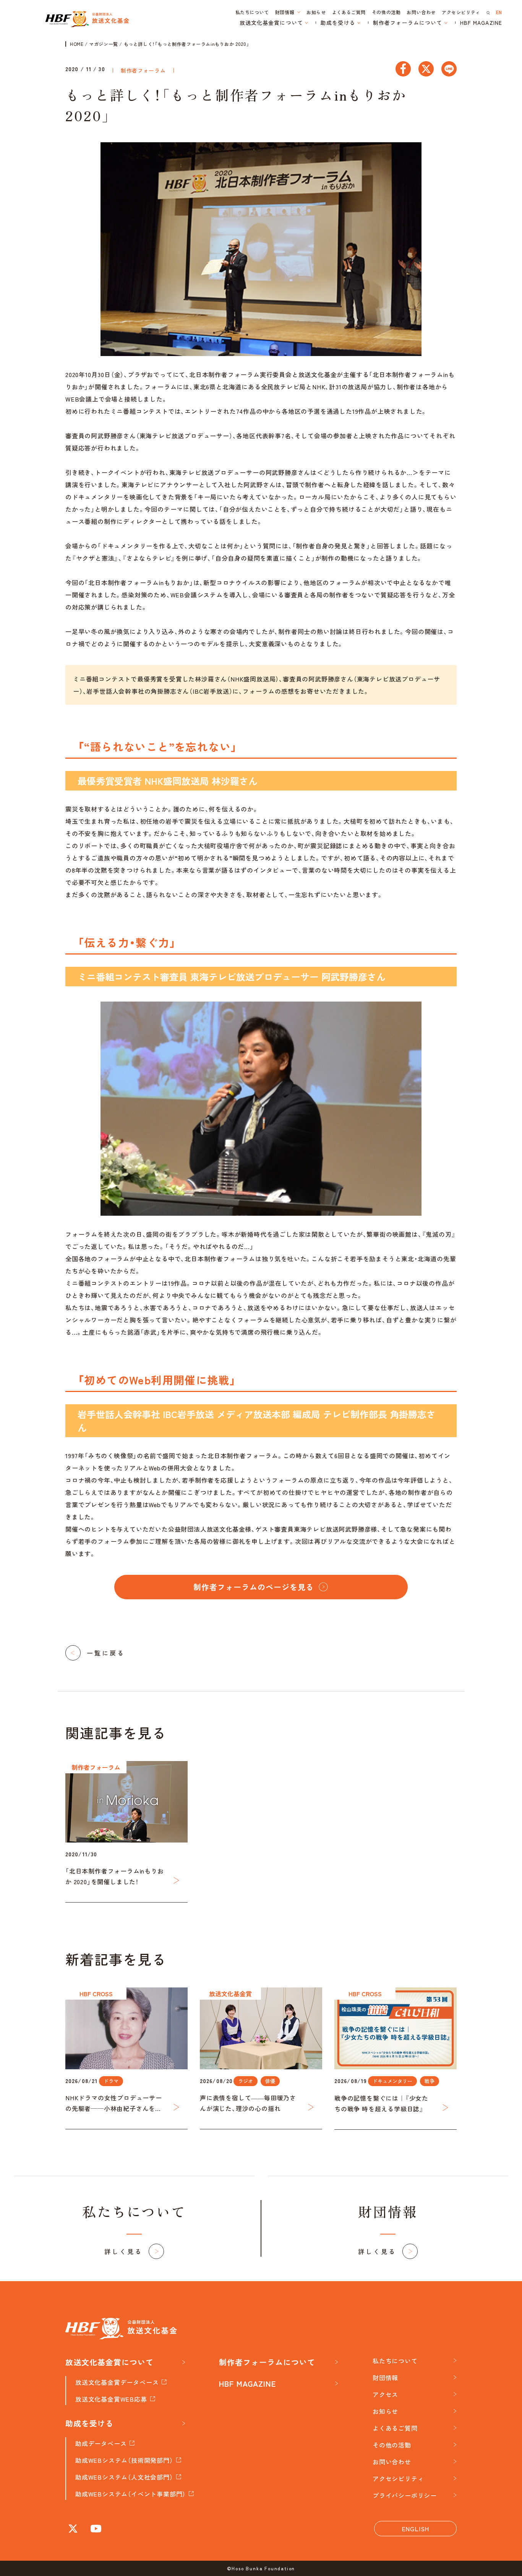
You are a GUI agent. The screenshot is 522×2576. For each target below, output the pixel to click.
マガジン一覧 (104, 44)
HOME (77, 44)
